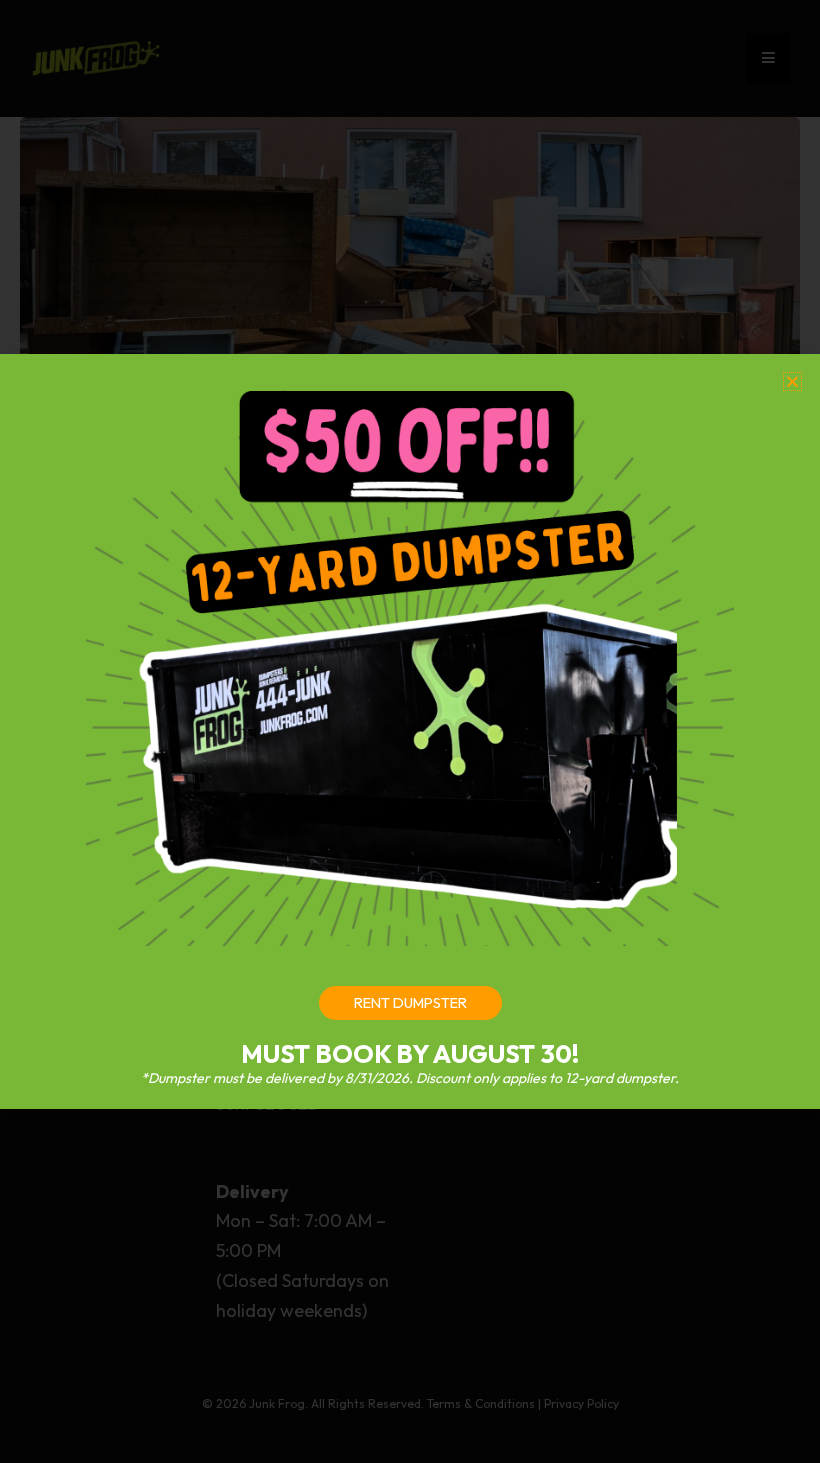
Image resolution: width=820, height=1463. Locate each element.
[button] (792, 381)
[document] (410, 731)
